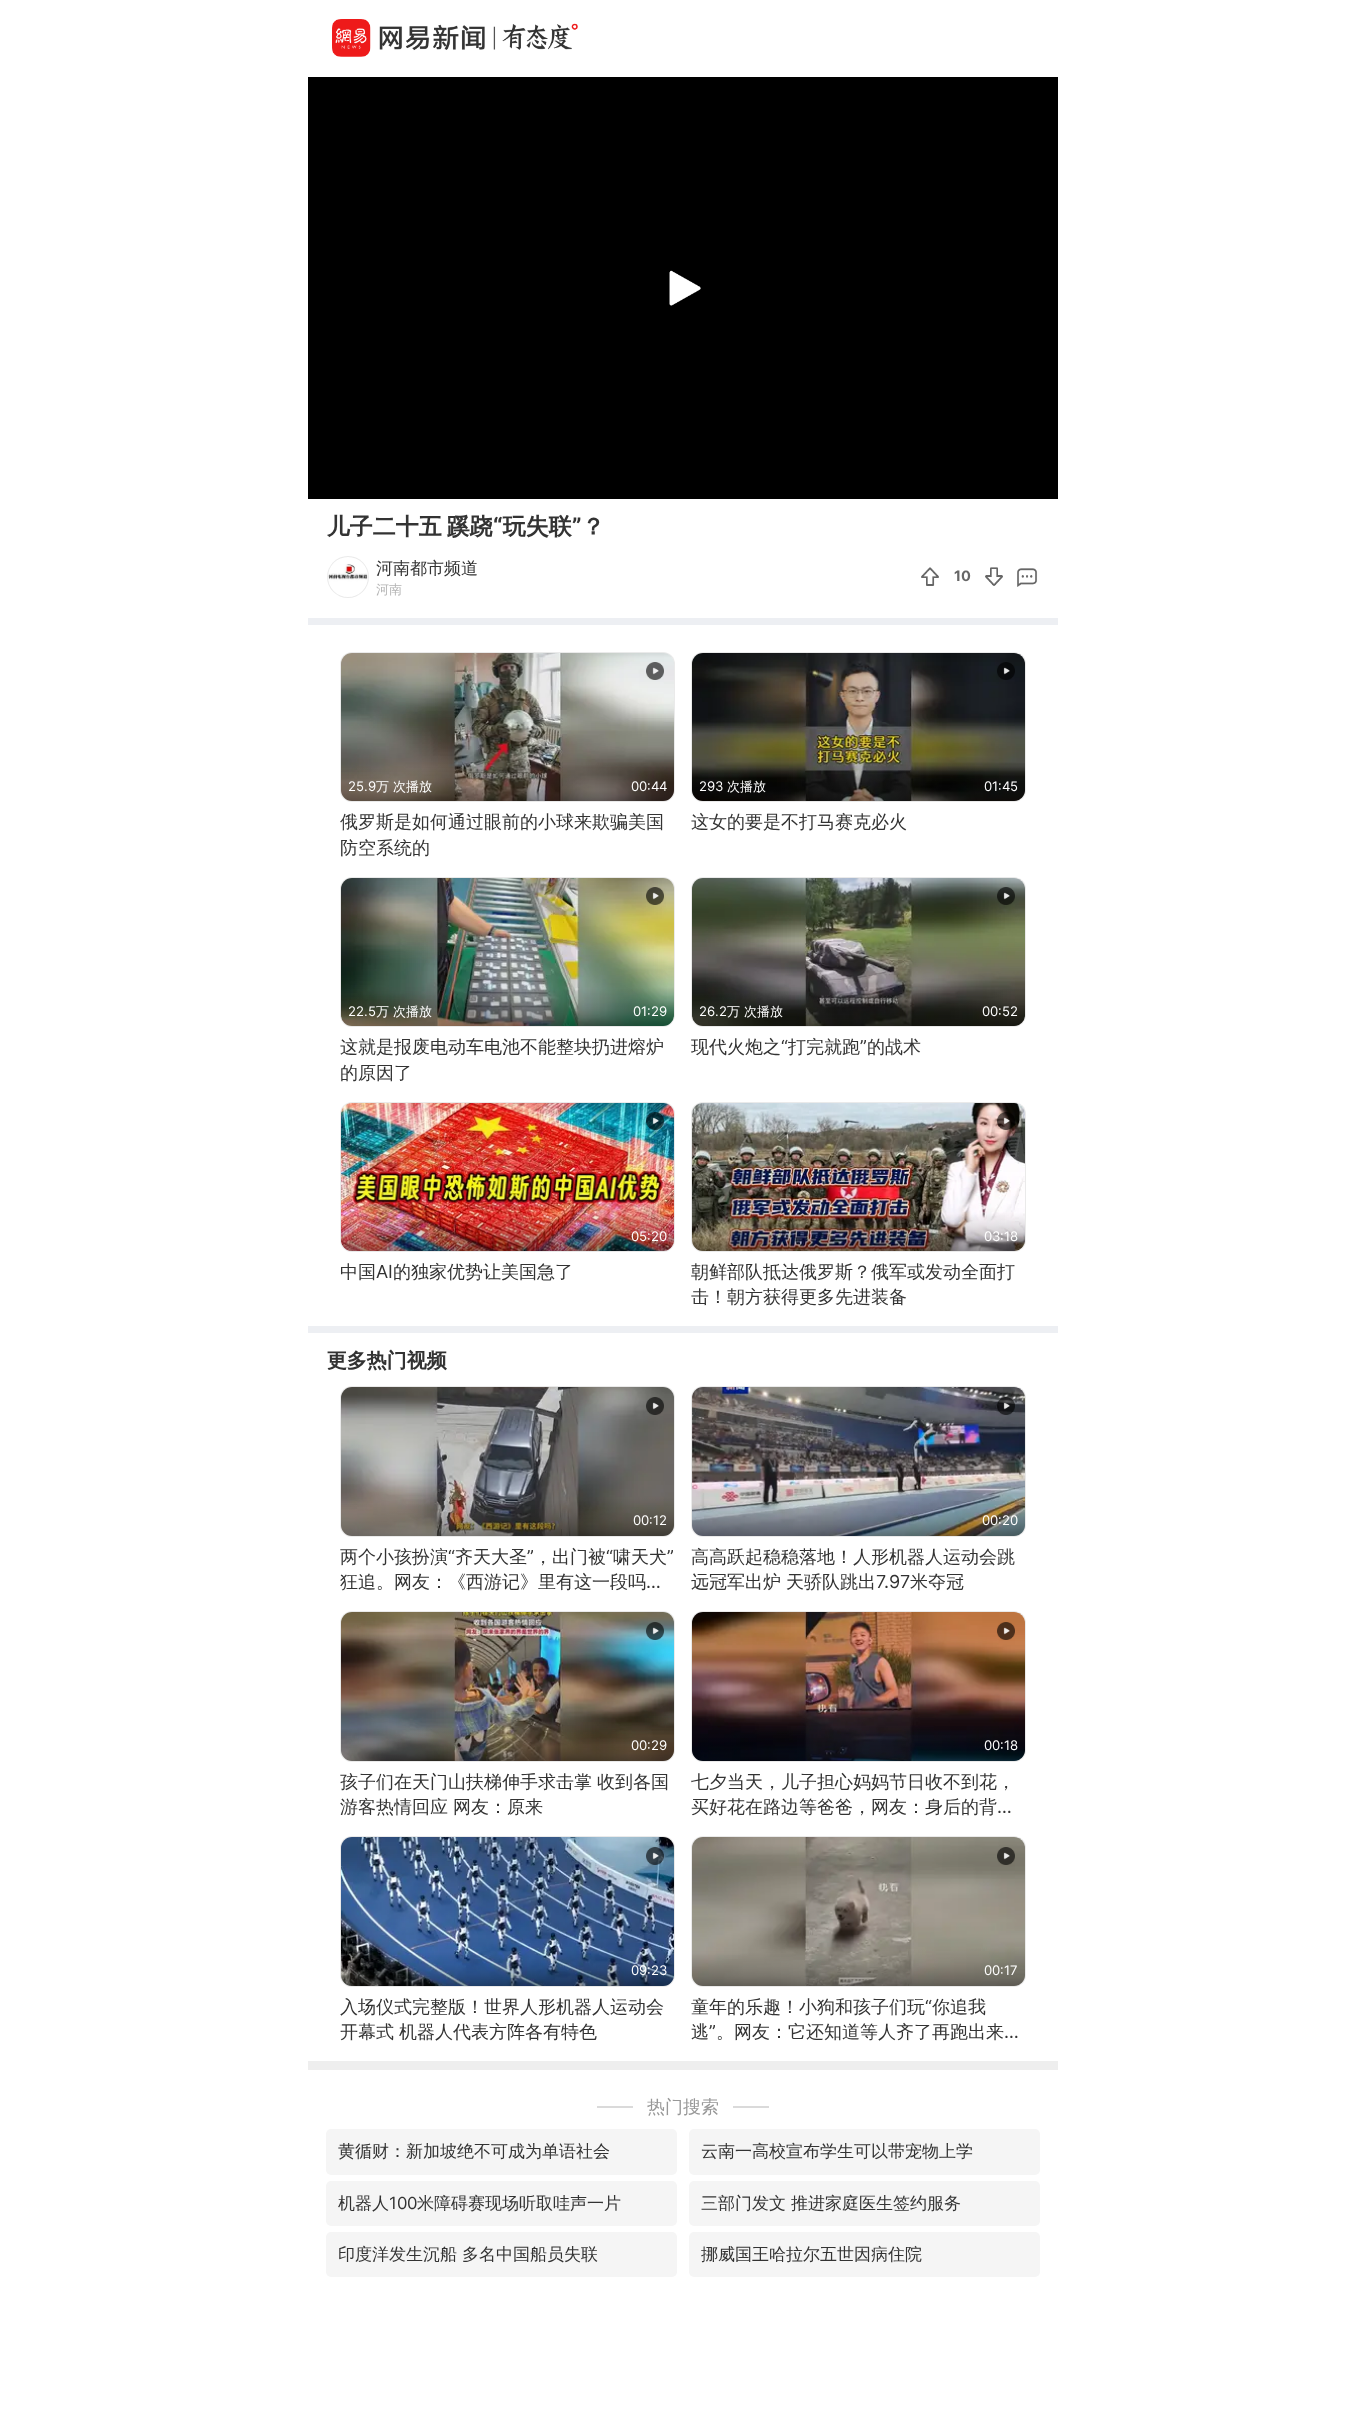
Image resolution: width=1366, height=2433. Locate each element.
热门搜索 (683, 2106)
